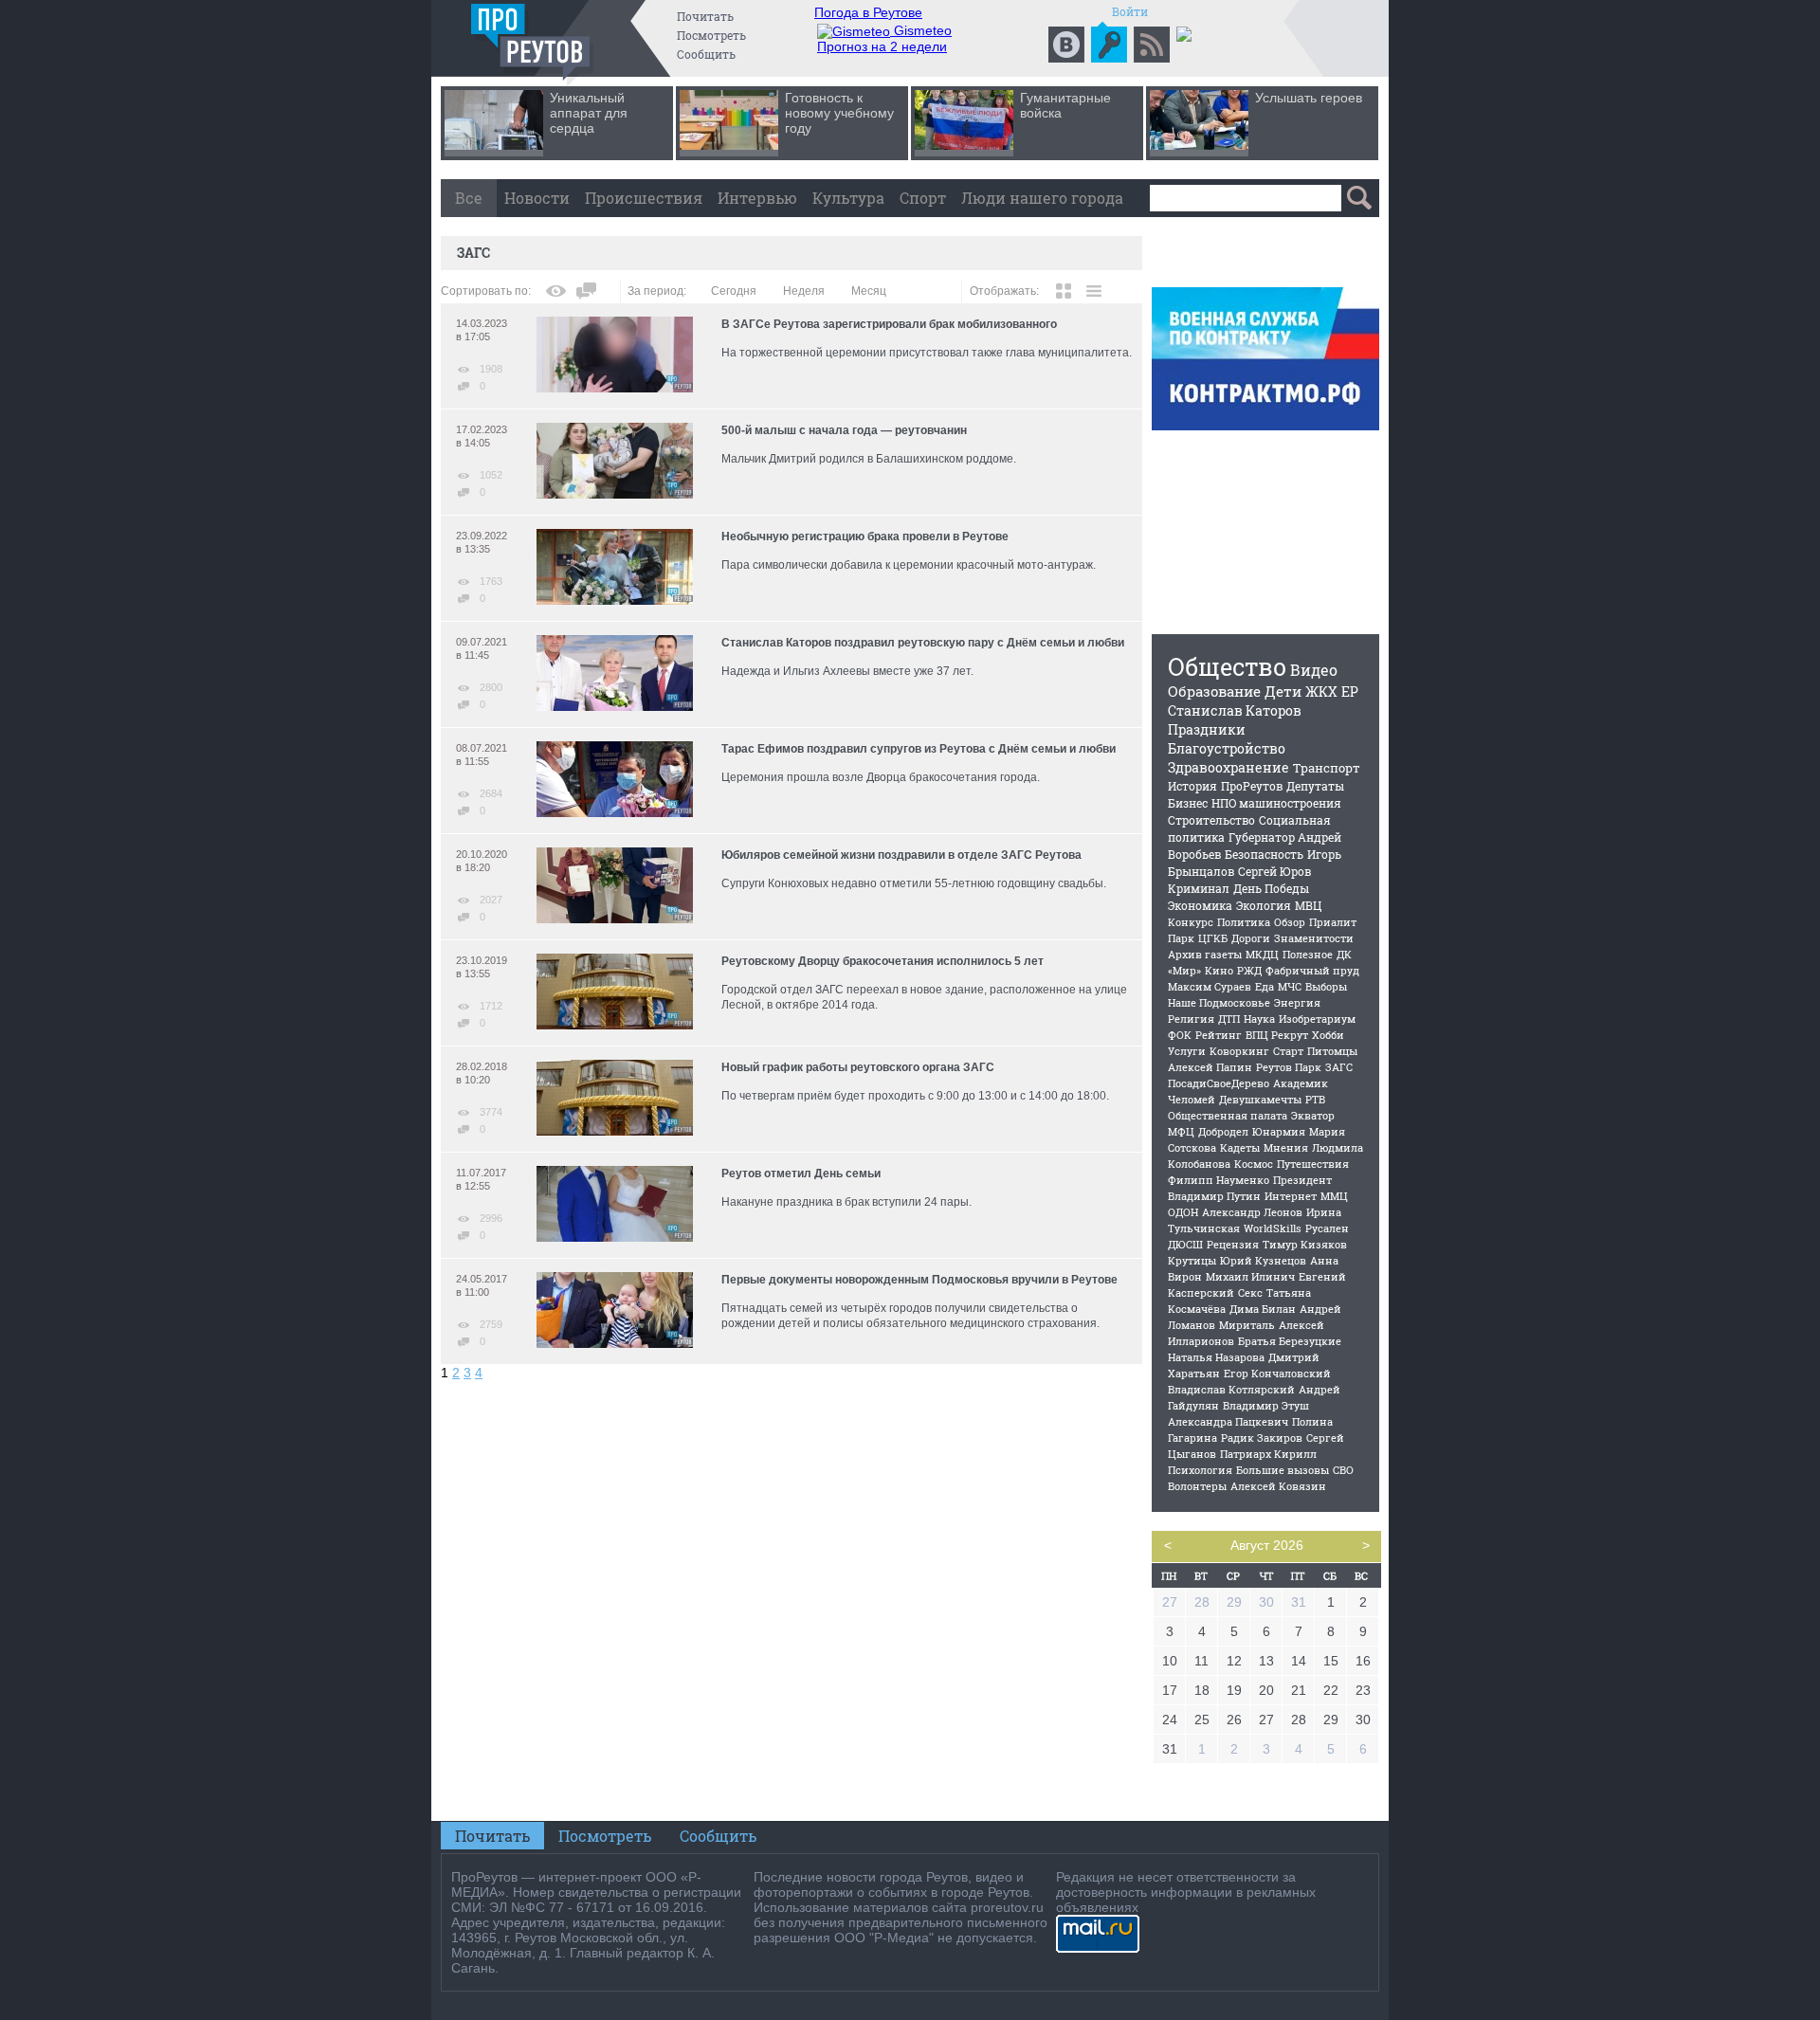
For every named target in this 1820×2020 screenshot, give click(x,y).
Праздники (1207, 729)
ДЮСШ (1185, 1244)
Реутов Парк (1289, 1067)
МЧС (1290, 986)
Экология (1264, 905)
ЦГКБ (1213, 938)
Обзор (1290, 922)
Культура (848, 198)
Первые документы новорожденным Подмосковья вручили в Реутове (919, 1280)
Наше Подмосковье (1219, 1002)
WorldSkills (1273, 1228)
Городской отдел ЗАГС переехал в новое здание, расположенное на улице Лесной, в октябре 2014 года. (924, 997)
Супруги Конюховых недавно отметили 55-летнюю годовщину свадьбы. (914, 883)
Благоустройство (1227, 748)
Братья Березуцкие (1290, 1341)
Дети (1283, 691)
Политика (1244, 922)
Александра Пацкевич (1228, 1421)
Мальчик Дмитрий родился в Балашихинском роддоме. (869, 459)
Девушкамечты (1260, 1099)
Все (469, 198)
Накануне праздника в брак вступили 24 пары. (846, 1202)
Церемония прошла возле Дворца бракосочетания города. (881, 777)
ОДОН (1183, 1212)
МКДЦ (1262, 954)
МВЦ (1308, 905)
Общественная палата (1228, 1115)
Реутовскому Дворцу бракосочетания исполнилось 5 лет (883, 961)
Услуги (1187, 1051)
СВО (1343, 1470)
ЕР (1350, 692)
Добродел (1223, 1131)
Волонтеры (1197, 1486)
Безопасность (1264, 854)
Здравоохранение (1228, 767)
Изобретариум (1317, 1019)
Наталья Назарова (1216, 1357)
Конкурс (1191, 922)
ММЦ (1334, 1196)
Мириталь (1247, 1325)
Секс (1250, 1292)
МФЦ (1181, 1131)
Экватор (1313, 1115)
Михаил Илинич (1250, 1276)
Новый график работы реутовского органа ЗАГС (858, 1067)
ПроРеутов (1252, 786)
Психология (1200, 1470)
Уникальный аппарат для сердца (589, 113)
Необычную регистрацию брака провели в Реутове (865, 537)
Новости (537, 198)
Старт (1288, 1051)
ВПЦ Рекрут (1277, 1035)
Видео (1314, 670)
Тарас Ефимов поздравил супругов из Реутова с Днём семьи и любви (919, 749)
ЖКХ (1321, 692)
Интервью (757, 198)
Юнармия (1279, 1131)
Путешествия (1313, 1164)
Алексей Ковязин (1278, 1486)
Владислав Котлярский (1231, 1389)
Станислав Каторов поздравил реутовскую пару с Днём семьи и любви (923, 643)
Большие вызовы (1283, 1470)
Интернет (1291, 1196)
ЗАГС (1339, 1067)
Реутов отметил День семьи (801, 1174)
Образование (1214, 691)
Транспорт (1327, 768)
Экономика (1200, 905)
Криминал (1199, 888)
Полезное (1308, 954)
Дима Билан (1263, 1309)
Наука (1259, 1019)
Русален (1327, 1228)
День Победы (1271, 888)
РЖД (1249, 970)
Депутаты (1315, 786)
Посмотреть (711, 35)
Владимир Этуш (1266, 1405)
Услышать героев (1309, 98)
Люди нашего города (1042, 198)
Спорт (923, 198)
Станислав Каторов (1235, 710)
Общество (1227, 667)
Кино (1219, 970)
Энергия (1297, 1002)
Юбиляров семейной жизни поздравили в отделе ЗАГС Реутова (901, 855)
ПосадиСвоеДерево (1219, 1083)
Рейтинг (1219, 1035)
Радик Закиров (1262, 1438)
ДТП (1229, 1019)
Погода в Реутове (868, 12)
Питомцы (1332, 1051)
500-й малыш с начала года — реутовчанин (844, 430)
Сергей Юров (1274, 871)
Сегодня (734, 291)
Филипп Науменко (1219, 1180)
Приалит (1333, 922)
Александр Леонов (1252, 1212)
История (1192, 786)
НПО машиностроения (1276, 803)
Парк (1181, 938)
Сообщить (706, 54)
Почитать (705, 16)
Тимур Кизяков (1305, 1244)
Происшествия (644, 198)
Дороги (1251, 938)
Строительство (1211, 820)
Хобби (1328, 1035)
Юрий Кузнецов (1263, 1260)
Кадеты (1240, 1147)
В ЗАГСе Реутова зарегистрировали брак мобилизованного (889, 324)
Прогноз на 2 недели (882, 46)
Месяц (869, 291)
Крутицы (1192, 1260)
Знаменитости (1314, 938)
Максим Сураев (1210, 986)
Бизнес (1188, 803)
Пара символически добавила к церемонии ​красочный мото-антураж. (909, 565)
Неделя (804, 291)
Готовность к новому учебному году (839, 113)
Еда (1265, 986)
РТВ (1315, 1099)
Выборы (1326, 986)
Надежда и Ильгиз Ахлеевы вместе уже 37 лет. (847, 671)
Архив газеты (1205, 954)
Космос (1254, 1164)
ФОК (1180, 1035)
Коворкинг (1239, 1051)
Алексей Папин (1210, 1067)
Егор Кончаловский (1277, 1373)
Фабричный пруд (1312, 970)
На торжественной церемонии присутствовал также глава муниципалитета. (927, 353)
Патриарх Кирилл (1268, 1454)
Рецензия (1233, 1244)
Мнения (1286, 1147)
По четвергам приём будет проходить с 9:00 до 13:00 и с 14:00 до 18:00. (915, 1096)
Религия (1191, 1019)
